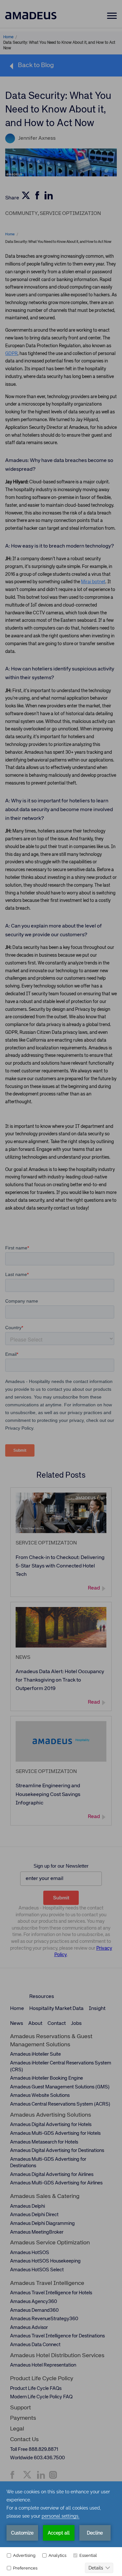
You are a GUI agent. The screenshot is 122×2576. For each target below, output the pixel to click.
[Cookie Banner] (61, 2528)
